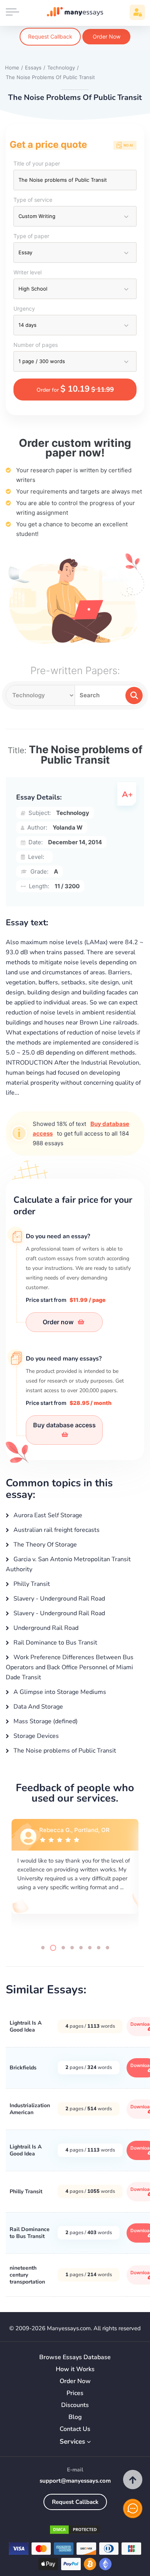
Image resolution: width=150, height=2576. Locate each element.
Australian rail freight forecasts (56, 1530)
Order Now (107, 36)
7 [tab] (99, 1948)
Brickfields (23, 2068)
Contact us (75, 2429)
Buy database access (64, 1425)
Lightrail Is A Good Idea (26, 2026)
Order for (75, 389)
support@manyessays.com (75, 2481)
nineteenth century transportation (27, 2275)
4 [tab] (72, 1948)
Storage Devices (35, 1736)
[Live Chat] (133, 2508)
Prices (75, 2393)
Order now (59, 1322)
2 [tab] (53, 1948)
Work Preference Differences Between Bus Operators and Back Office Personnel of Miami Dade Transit (70, 1667)
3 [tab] (63, 1948)
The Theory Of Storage (44, 1545)
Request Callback (50, 36)
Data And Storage (37, 1707)
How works (75, 2369)
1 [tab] (43, 1948)
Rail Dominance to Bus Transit (55, 1643)
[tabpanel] (75, 1875)
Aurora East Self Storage (47, 1515)
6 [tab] (90, 1948)
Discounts (75, 2405)
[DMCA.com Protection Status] (75, 2531)
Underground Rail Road (45, 1628)
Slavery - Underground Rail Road (58, 1599)
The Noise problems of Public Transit (64, 1751)
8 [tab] (107, 1948)
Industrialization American (30, 2109)
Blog (75, 2417)
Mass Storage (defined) (45, 1721)
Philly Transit (31, 1584)
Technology (73, 813)
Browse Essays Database (75, 2357)
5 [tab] (81, 1948)
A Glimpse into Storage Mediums (59, 1692)
